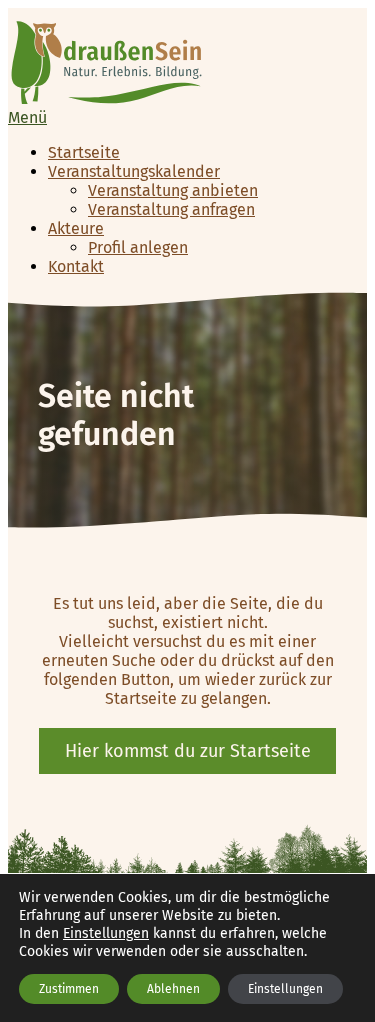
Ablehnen (173, 989)
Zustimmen (69, 989)
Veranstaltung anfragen (171, 209)
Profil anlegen (138, 247)
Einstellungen (106, 933)
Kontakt (76, 266)
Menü (27, 117)
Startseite (84, 152)
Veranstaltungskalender (134, 171)
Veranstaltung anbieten (173, 190)
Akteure (76, 228)
